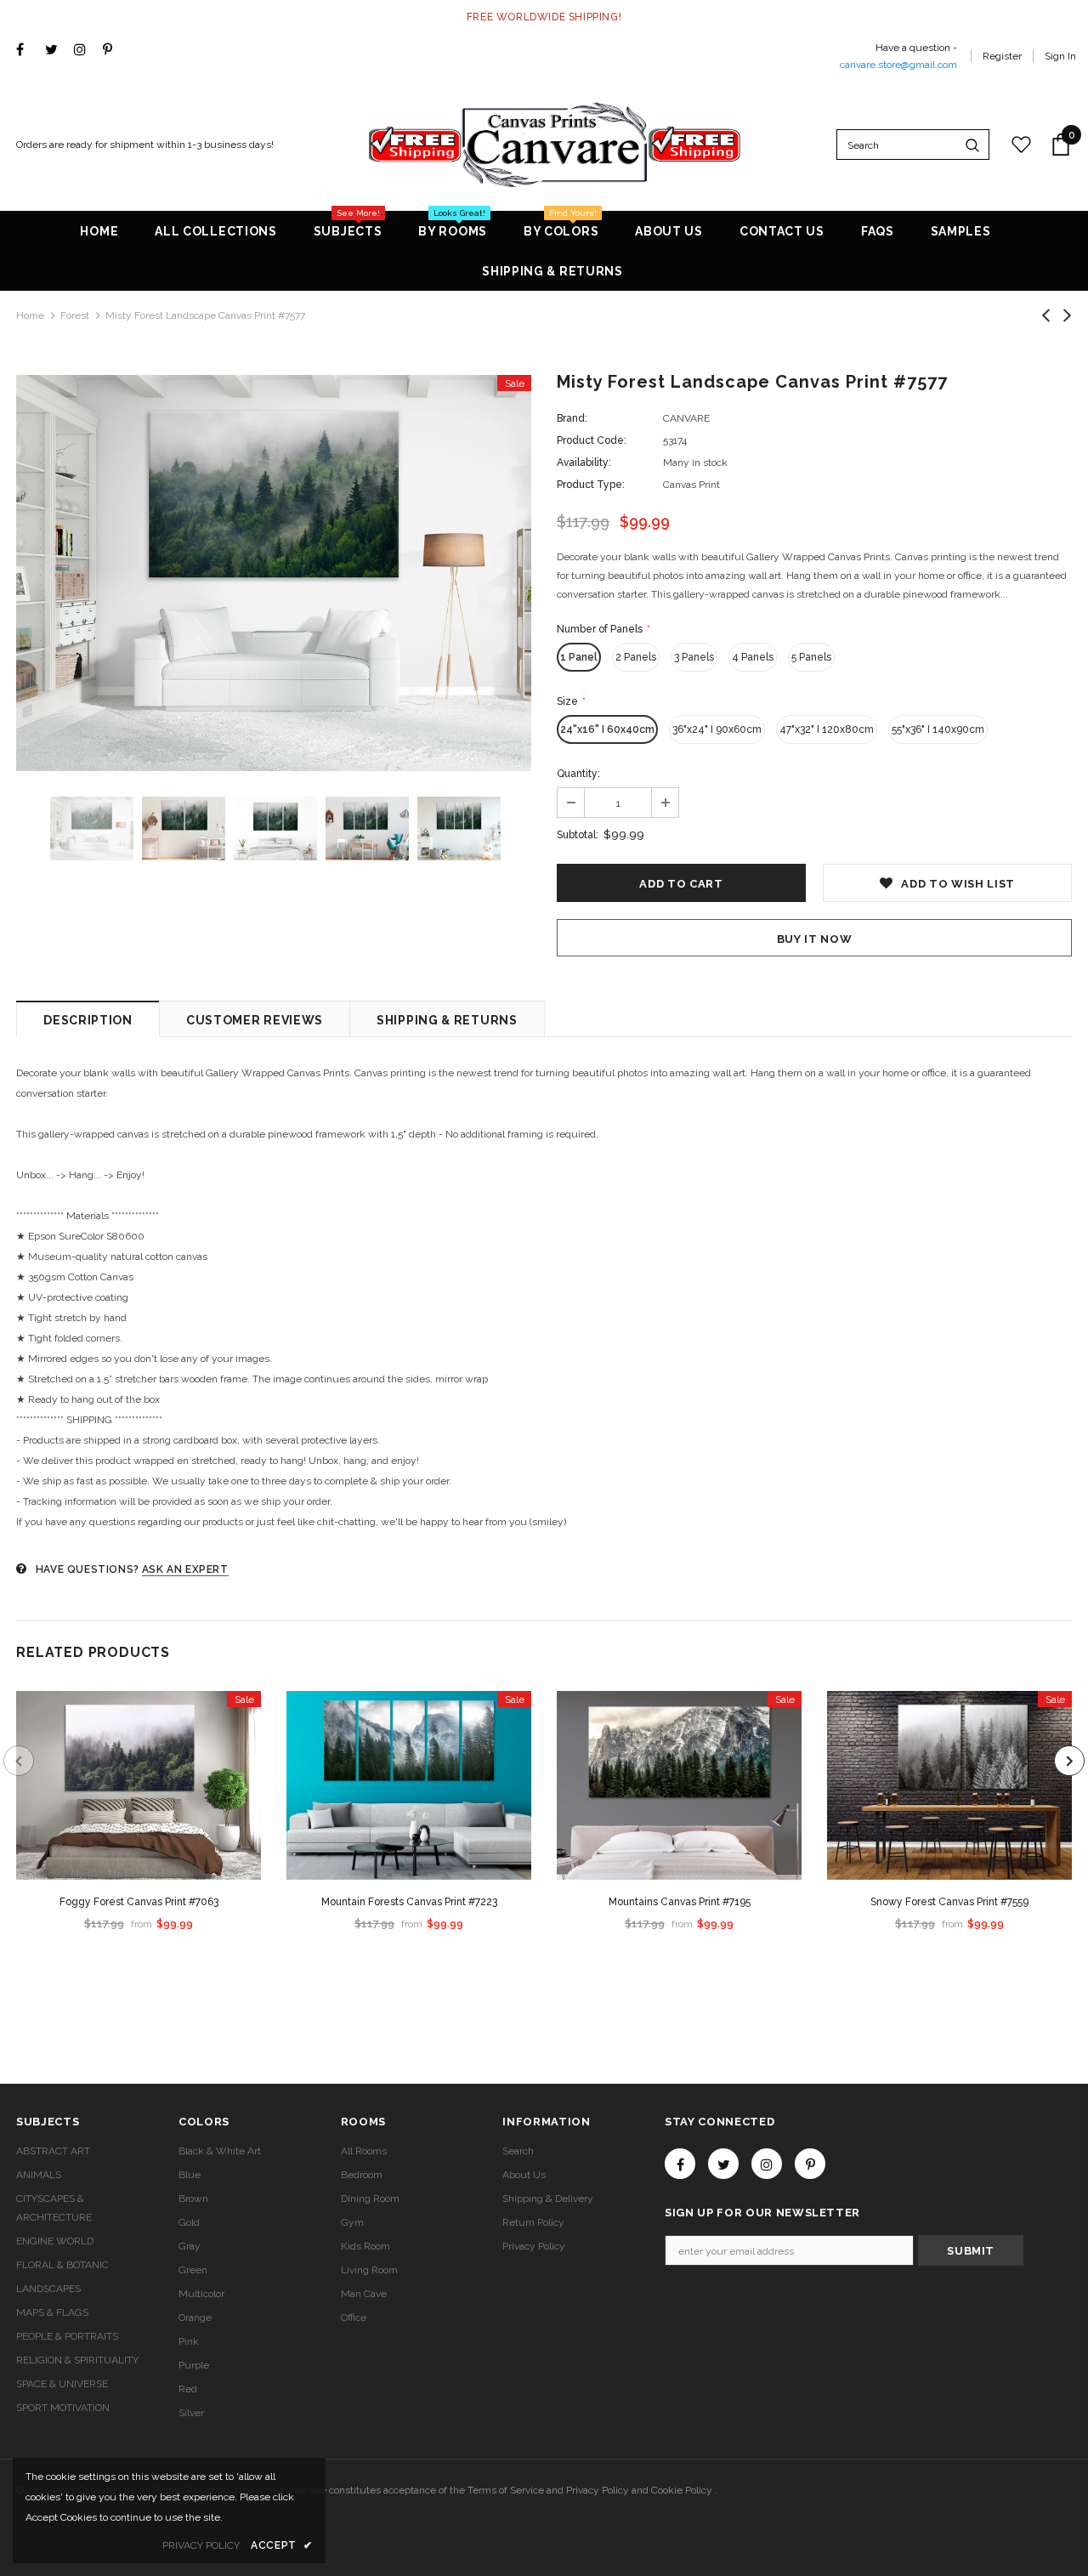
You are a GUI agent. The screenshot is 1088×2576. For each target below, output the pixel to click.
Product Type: (591, 485)
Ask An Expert (185, 1569)
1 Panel (579, 657)
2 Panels (636, 657)
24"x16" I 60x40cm (607, 729)
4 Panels (753, 657)
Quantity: (578, 774)
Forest (75, 315)
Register (1002, 56)
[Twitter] (56, 51)
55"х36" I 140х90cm (938, 729)
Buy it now (815, 939)
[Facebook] (27, 51)
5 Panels (811, 657)
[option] (274, 573)
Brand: (572, 418)
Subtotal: (578, 835)
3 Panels (694, 657)
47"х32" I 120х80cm (827, 729)
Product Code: (592, 440)
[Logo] (555, 145)
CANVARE (686, 418)
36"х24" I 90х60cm (717, 729)
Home (30, 315)
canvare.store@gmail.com (898, 65)
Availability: (584, 462)
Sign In (1060, 56)
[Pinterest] (113, 51)
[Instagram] (85, 51)
